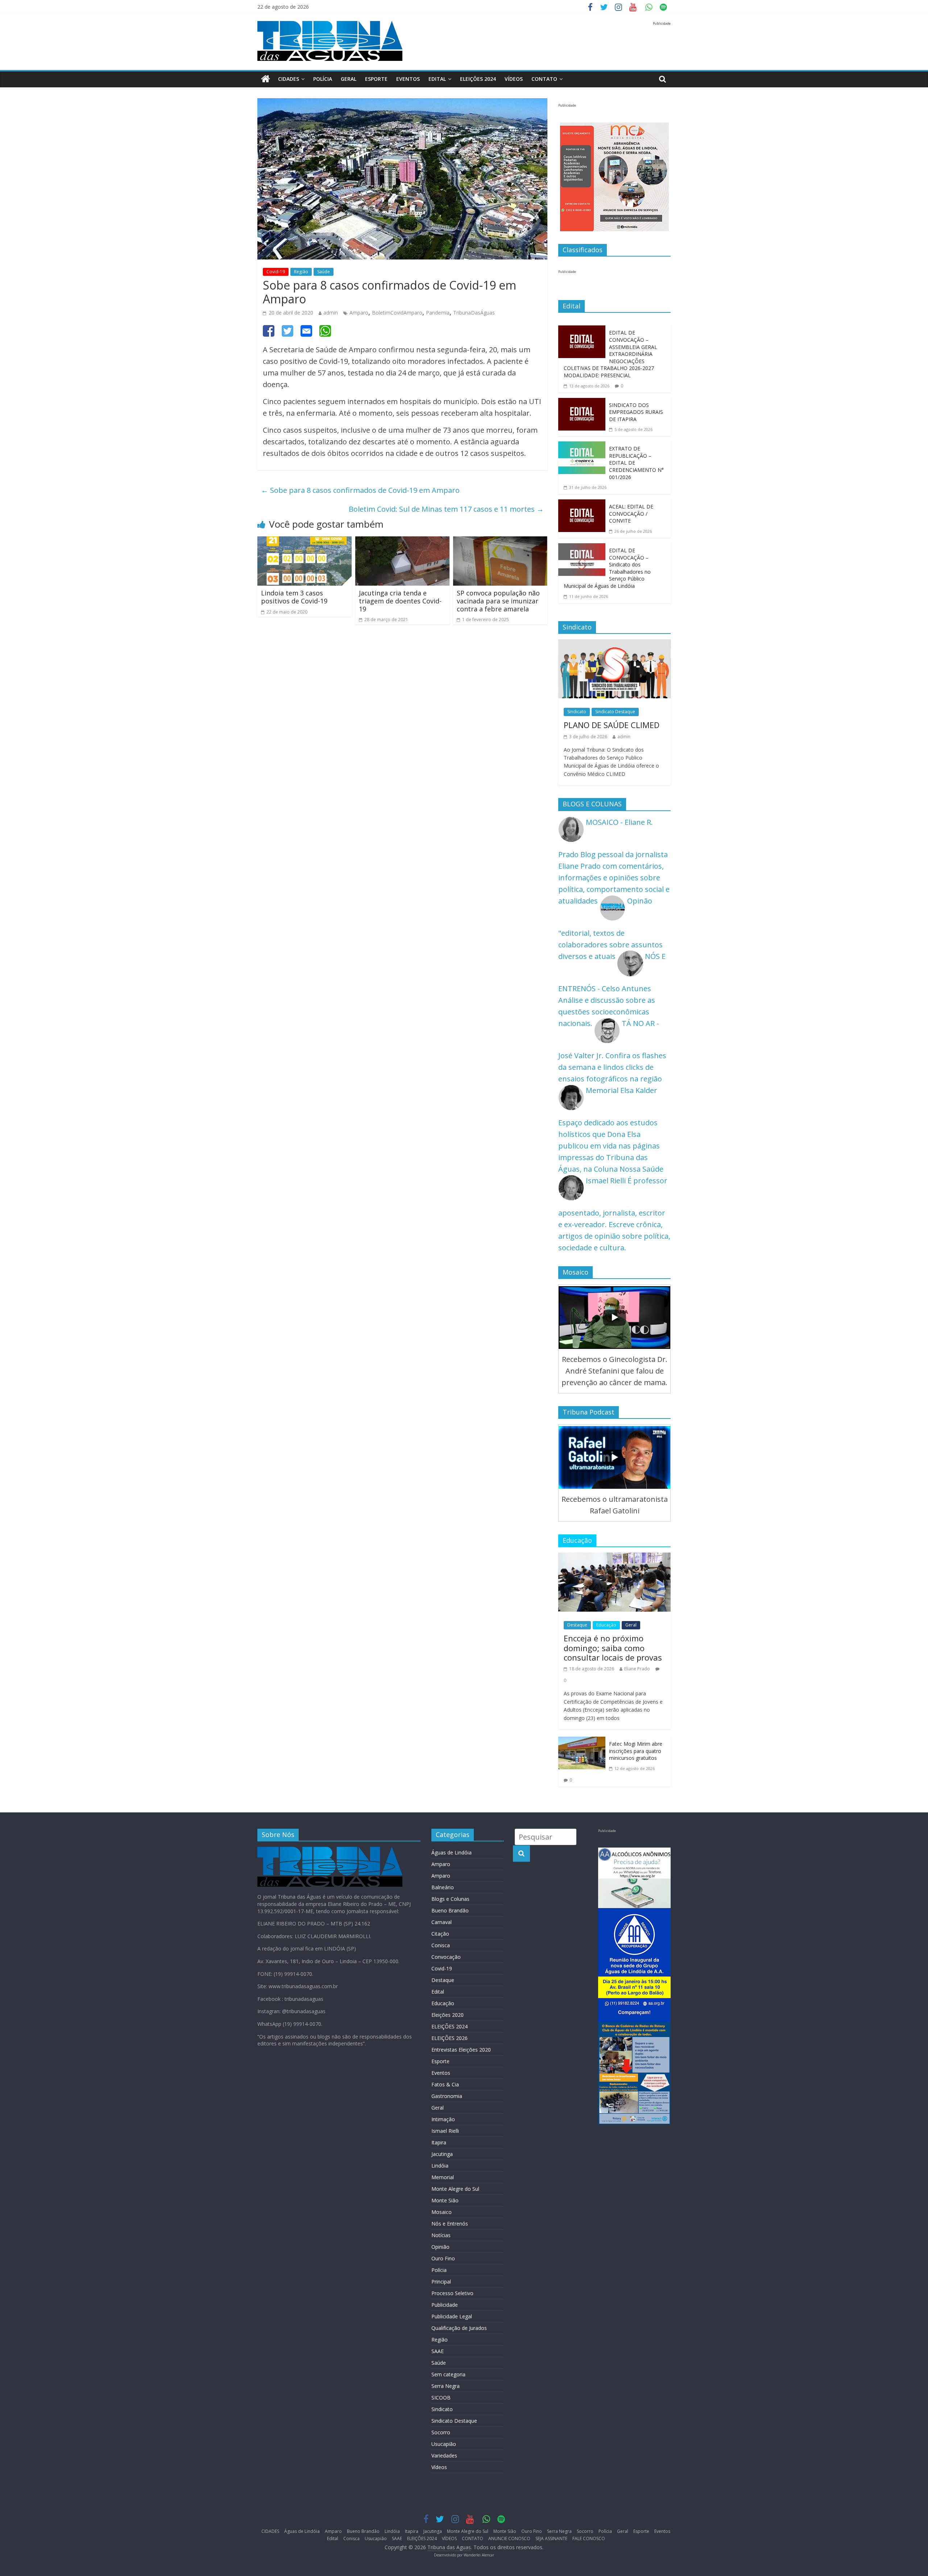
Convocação (446, 1957)
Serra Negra (446, 2386)
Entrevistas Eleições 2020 (461, 2050)
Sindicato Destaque (615, 712)
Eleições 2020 (448, 2015)
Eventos (408, 79)
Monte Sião (445, 2200)
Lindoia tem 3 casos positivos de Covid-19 (294, 597)
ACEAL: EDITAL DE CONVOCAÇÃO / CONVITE (631, 514)
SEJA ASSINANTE (551, 2538)
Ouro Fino (443, 2258)
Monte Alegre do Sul (455, 2189)
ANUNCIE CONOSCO (509, 2538)
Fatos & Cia (445, 2084)
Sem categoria (448, 2374)
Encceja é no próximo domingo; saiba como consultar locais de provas (613, 1648)
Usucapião (444, 2444)
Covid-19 (276, 272)
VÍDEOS (514, 79)
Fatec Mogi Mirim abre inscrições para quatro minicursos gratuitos (636, 1751)
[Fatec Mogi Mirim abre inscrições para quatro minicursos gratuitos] (582, 1742)
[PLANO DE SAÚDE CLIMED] (614, 645)
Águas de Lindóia (451, 1852)
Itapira (439, 2142)
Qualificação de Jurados (459, 2328)
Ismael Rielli (445, 2131)
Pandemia (438, 313)
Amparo (359, 313)
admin (331, 313)
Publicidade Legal (452, 2316)
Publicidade (445, 2305)
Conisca (441, 1945)
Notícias (441, 2235)
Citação (440, 1934)
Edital (437, 79)
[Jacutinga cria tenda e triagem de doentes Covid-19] (402, 542)
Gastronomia (447, 2096)
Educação (606, 1625)
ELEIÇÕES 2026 (449, 2038)
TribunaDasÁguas (474, 313)
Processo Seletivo (452, 2293)
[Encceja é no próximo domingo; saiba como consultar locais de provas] (614, 1558)
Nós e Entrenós (450, 2224)
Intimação (443, 2119)
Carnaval (442, 1922)
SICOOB (441, 2398)
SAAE (438, 2351)
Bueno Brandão (450, 1910)
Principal (441, 2282)
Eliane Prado (637, 1669)
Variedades (444, 2455)
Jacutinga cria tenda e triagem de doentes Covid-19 (400, 601)
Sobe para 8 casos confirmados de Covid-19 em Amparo (360, 490)
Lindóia (440, 2166)
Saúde (324, 272)
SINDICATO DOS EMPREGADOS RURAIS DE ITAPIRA (636, 412)
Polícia (323, 79)
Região (301, 272)
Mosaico (442, 2212)
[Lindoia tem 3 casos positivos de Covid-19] (304, 542)
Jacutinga (442, 2154)
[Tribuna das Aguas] (266, 79)
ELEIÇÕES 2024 (478, 79)
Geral (349, 79)
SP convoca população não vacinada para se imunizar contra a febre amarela (498, 601)
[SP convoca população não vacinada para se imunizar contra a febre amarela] (500, 542)
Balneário (443, 1887)
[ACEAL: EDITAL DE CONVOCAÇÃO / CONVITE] (582, 505)
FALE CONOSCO (589, 2538)
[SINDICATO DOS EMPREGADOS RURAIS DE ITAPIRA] (582, 404)
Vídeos (439, 2467)
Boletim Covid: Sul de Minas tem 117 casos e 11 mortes (446, 509)
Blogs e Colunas (450, 1899)
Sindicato (577, 712)
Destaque (577, 1625)
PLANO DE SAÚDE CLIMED (612, 725)
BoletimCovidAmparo (397, 313)
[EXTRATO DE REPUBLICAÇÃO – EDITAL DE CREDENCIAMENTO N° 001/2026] (582, 447)
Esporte (376, 79)
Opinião (440, 2247)
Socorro (441, 2432)
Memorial (443, 2177)
